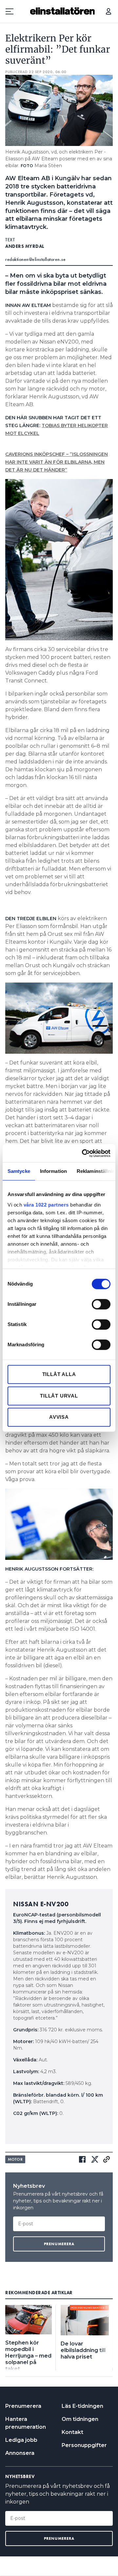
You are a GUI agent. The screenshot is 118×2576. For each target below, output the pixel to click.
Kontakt (72, 2432)
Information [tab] (53, 1171)
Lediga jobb (21, 2440)
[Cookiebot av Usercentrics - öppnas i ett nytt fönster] (83, 1153)
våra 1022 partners (46, 1205)
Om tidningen (80, 2419)
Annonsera (20, 2453)
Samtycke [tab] (19, 1171)
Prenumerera (23, 2406)
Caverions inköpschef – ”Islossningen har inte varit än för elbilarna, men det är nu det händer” (57, 462)
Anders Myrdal (25, 246)
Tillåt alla (59, 1374)
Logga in (108, 11)
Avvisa (59, 1417)
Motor (15, 2159)
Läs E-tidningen (82, 2406)
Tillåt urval (59, 1396)
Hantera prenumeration (26, 2423)
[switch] (101, 1304)
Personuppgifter (84, 2445)
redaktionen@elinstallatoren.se (35, 259)
